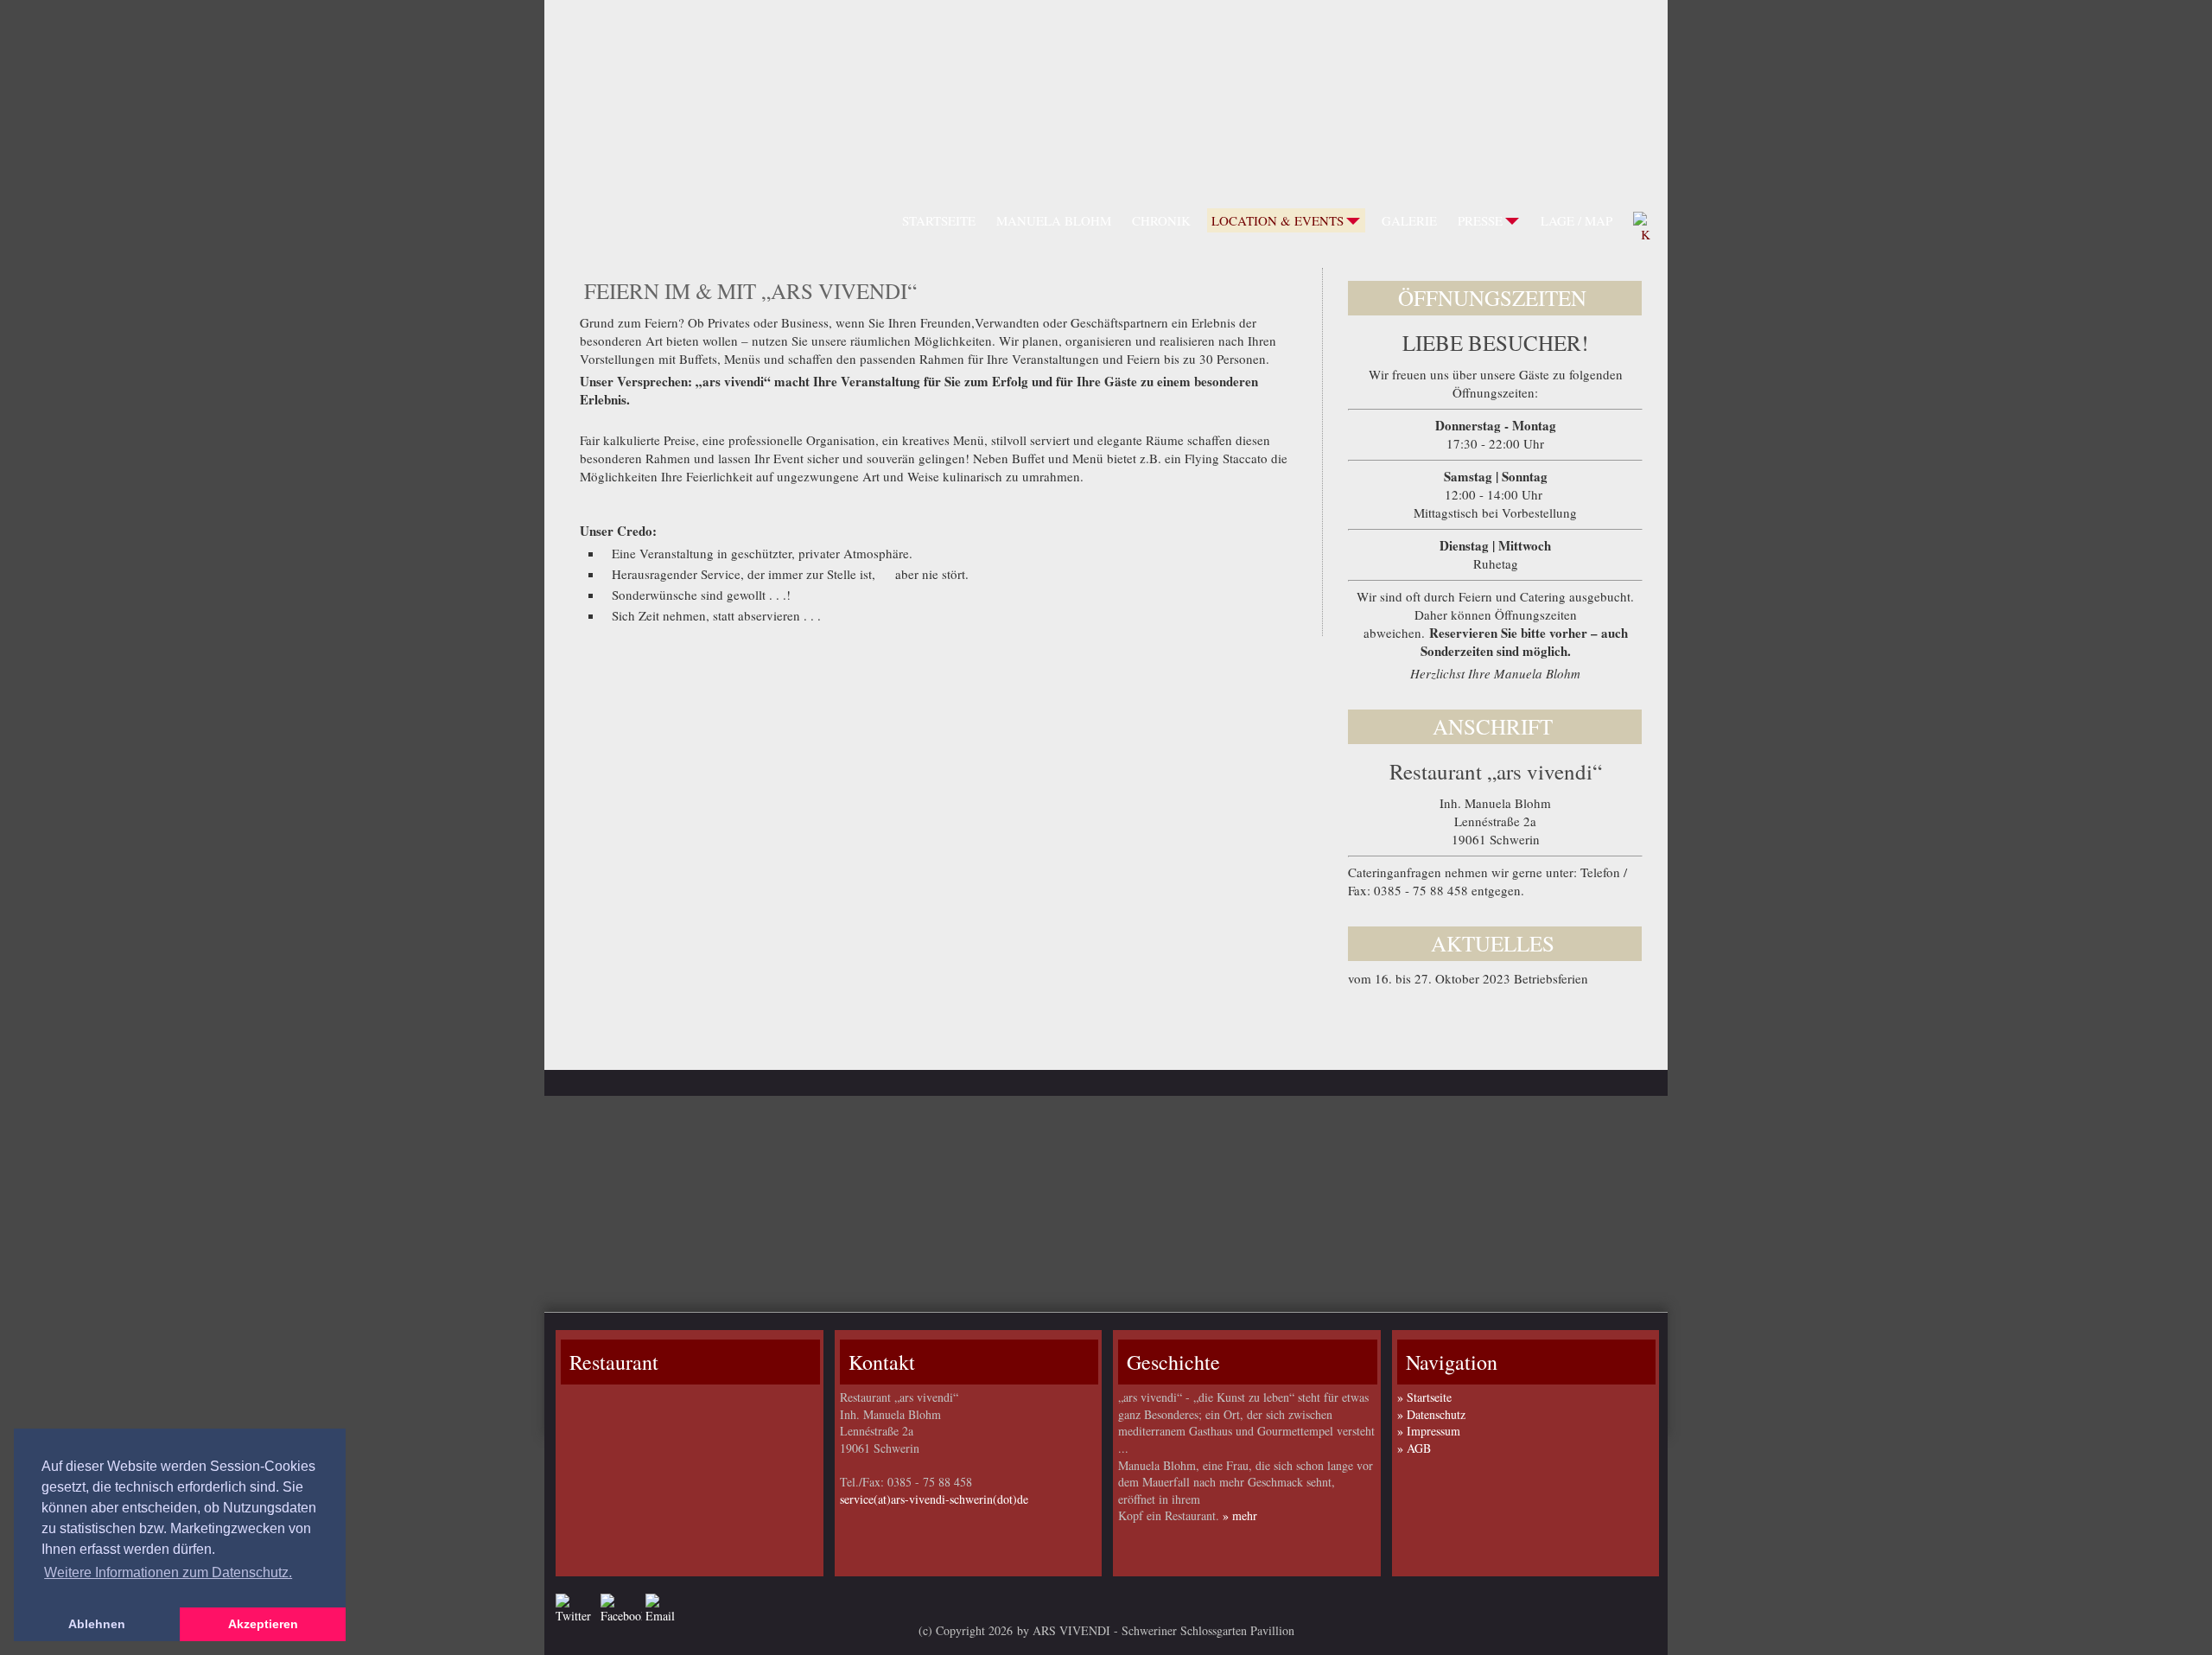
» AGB (1414, 1448)
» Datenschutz (1431, 1414)
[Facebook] (621, 1609)
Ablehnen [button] (97, 1624)
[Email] (666, 1609)
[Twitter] (576, 1609)
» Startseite (1424, 1397)
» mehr (1240, 1515)
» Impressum (1429, 1431)
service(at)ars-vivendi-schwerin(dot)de (934, 1499)
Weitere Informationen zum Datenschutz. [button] (168, 1572)
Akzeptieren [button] (263, 1624)
